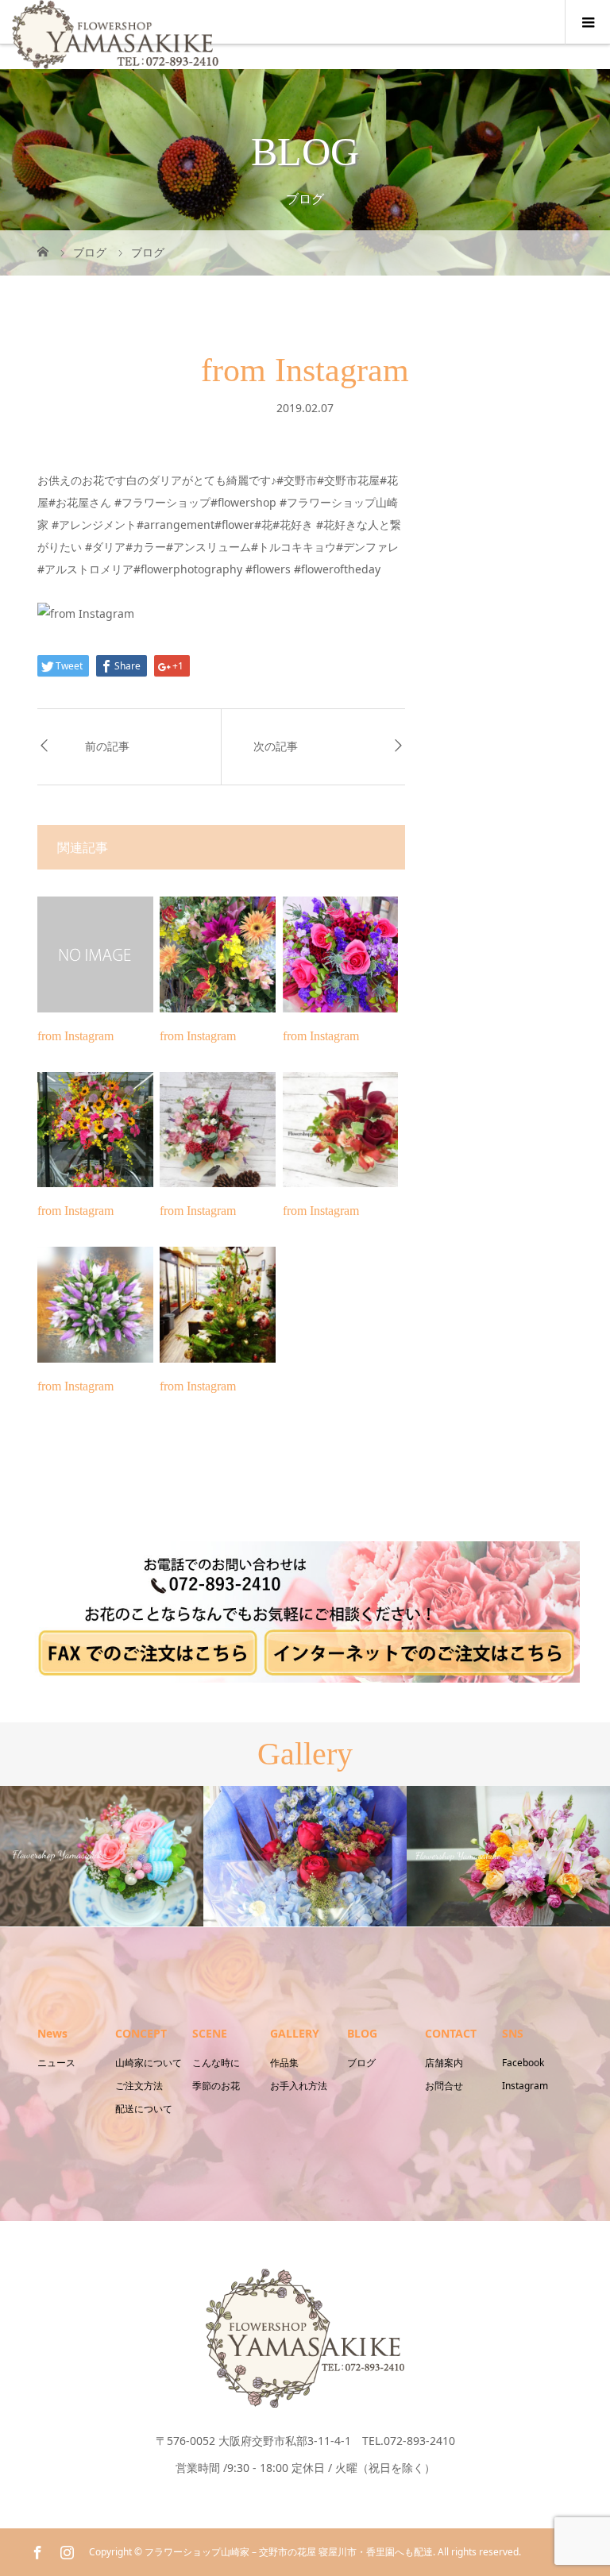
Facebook (523, 2063)
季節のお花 (216, 2086)
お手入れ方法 (299, 2086)
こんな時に (216, 2063)
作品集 (284, 2063)
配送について (144, 2109)
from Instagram (75, 1036)
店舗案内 (444, 2063)
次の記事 (276, 747)
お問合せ (444, 2086)
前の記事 (107, 747)
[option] (102, 1856)
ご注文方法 (139, 2086)
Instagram (525, 2086)
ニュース (56, 2063)
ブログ (361, 2063)
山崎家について (149, 2063)
